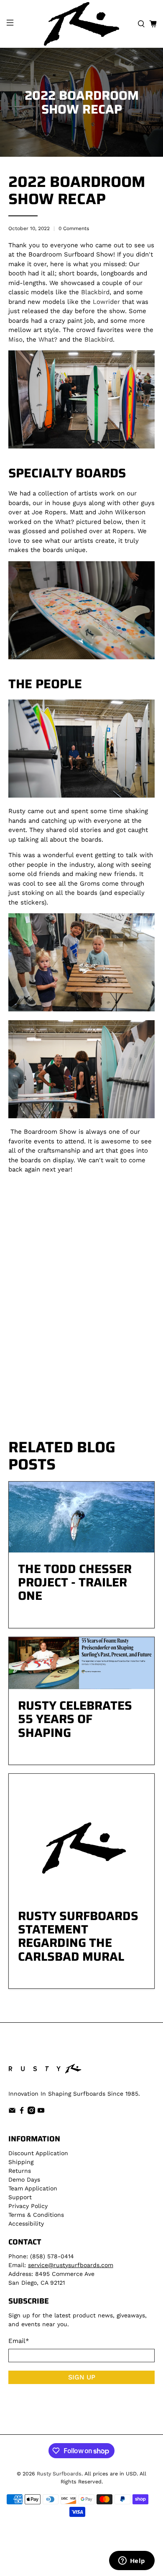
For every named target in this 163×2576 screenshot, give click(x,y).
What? (48, 339)
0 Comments (74, 228)
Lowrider (106, 302)
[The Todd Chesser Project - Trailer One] (82, 1517)
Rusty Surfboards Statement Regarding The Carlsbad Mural (78, 1936)
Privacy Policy (28, 2206)
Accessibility (26, 2224)
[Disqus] (82, 1314)
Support (20, 2197)
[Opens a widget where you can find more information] (132, 2561)
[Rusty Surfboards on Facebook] (22, 2112)
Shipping (21, 2162)
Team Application (33, 2188)
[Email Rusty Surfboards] (12, 2112)
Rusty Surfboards (59, 2474)
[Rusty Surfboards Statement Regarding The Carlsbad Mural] (82, 1837)
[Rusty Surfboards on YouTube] (41, 2112)
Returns (20, 2171)
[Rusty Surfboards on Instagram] (31, 2112)
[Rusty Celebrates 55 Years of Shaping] (82, 1663)
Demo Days (24, 2179)
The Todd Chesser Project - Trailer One (75, 1582)
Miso (15, 339)
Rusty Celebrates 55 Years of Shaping (75, 1719)
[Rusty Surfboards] (82, 24)
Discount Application (38, 2153)
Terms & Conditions (36, 2215)
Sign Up (82, 2377)
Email (19, 2341)
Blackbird (95, 292)
